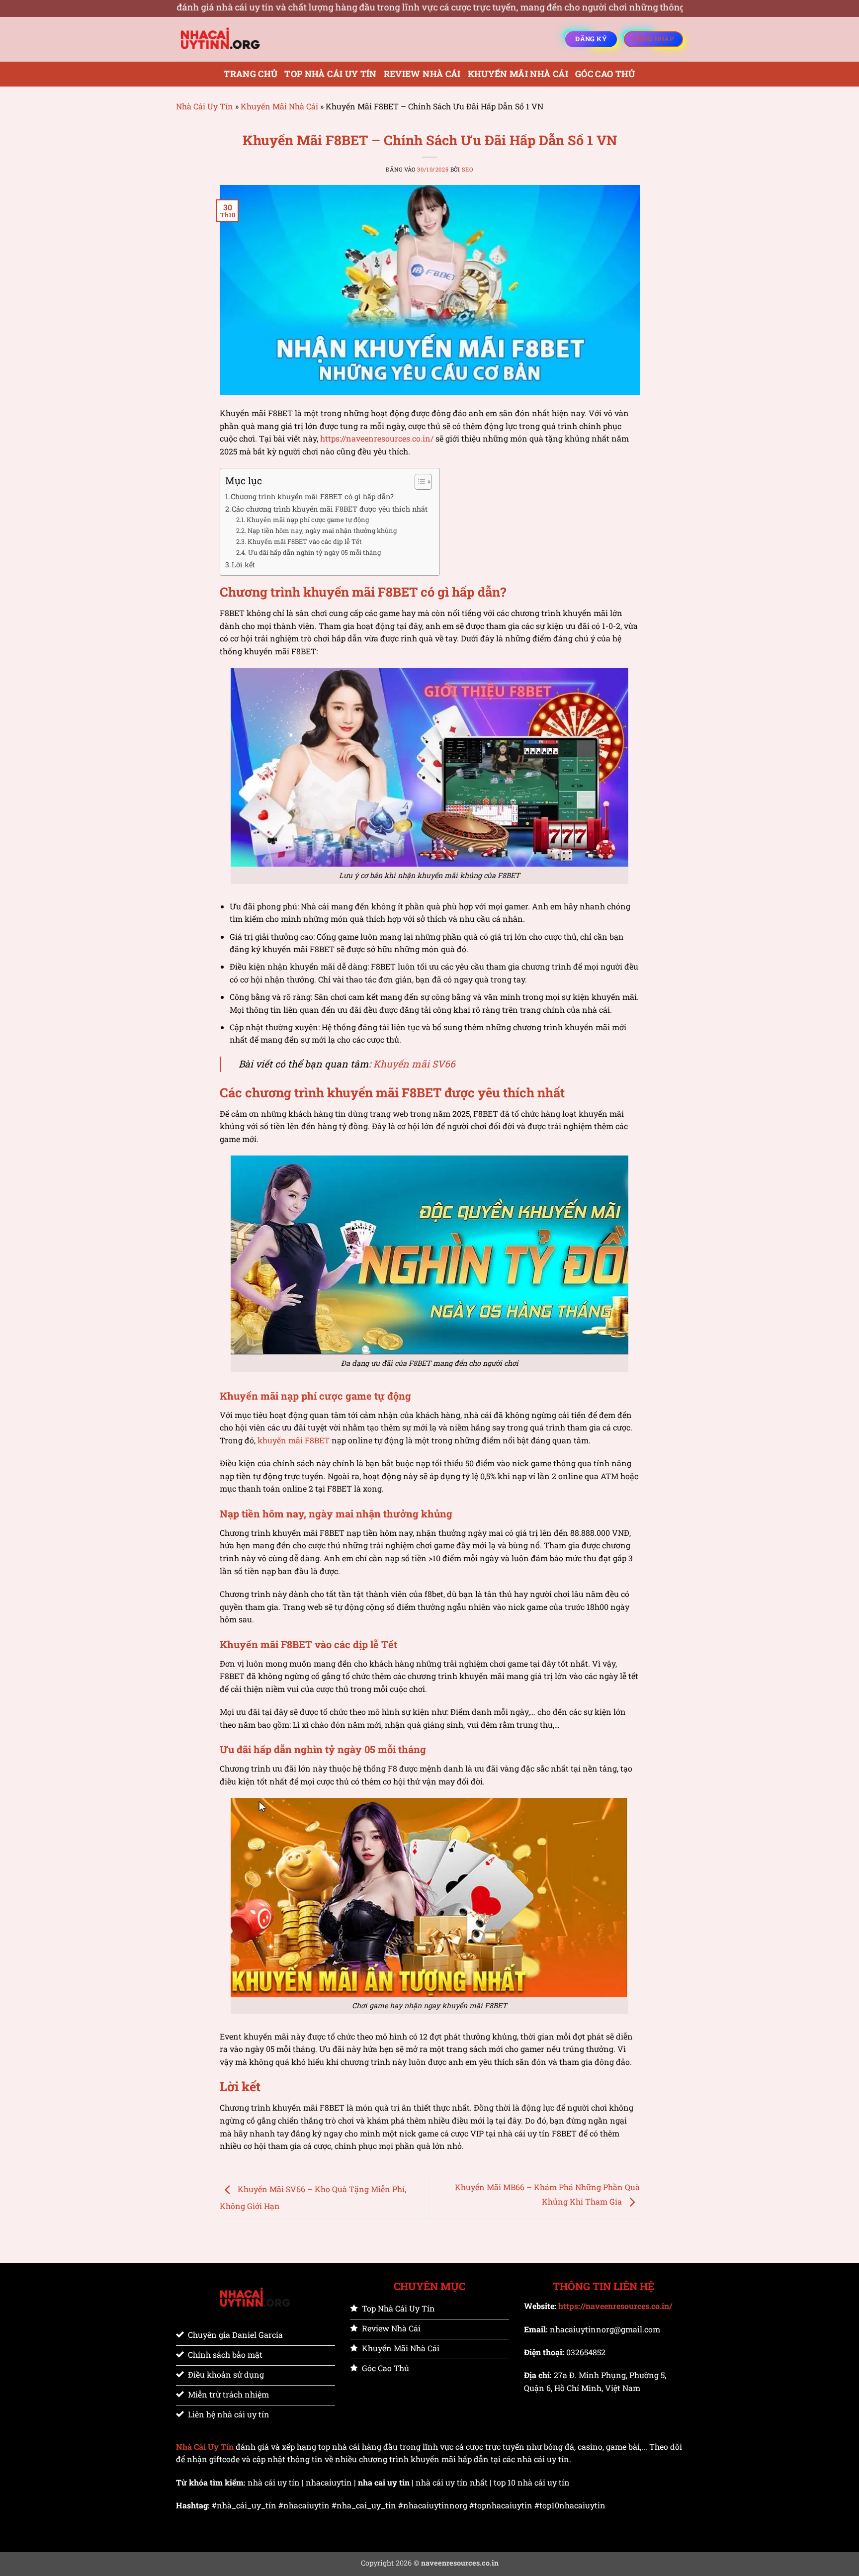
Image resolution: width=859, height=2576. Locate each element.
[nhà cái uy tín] (226, 39)
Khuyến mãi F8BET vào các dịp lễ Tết (305, 541)
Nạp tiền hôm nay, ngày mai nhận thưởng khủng (322, 531)
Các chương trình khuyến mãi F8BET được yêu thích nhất (331, 509)
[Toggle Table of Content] (418, 482)
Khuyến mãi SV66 (414, 1064)
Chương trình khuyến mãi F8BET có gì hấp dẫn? (312, 496)
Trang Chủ (251, 74)
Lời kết (243, 565)
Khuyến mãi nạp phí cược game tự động (308, 520)
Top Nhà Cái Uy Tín (330, 74)
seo (468, 169)
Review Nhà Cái (422, 74)
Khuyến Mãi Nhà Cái (518, 74)
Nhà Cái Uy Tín (205, 106)
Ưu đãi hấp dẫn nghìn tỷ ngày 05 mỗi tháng (314, 552)
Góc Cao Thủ (605, 74)
